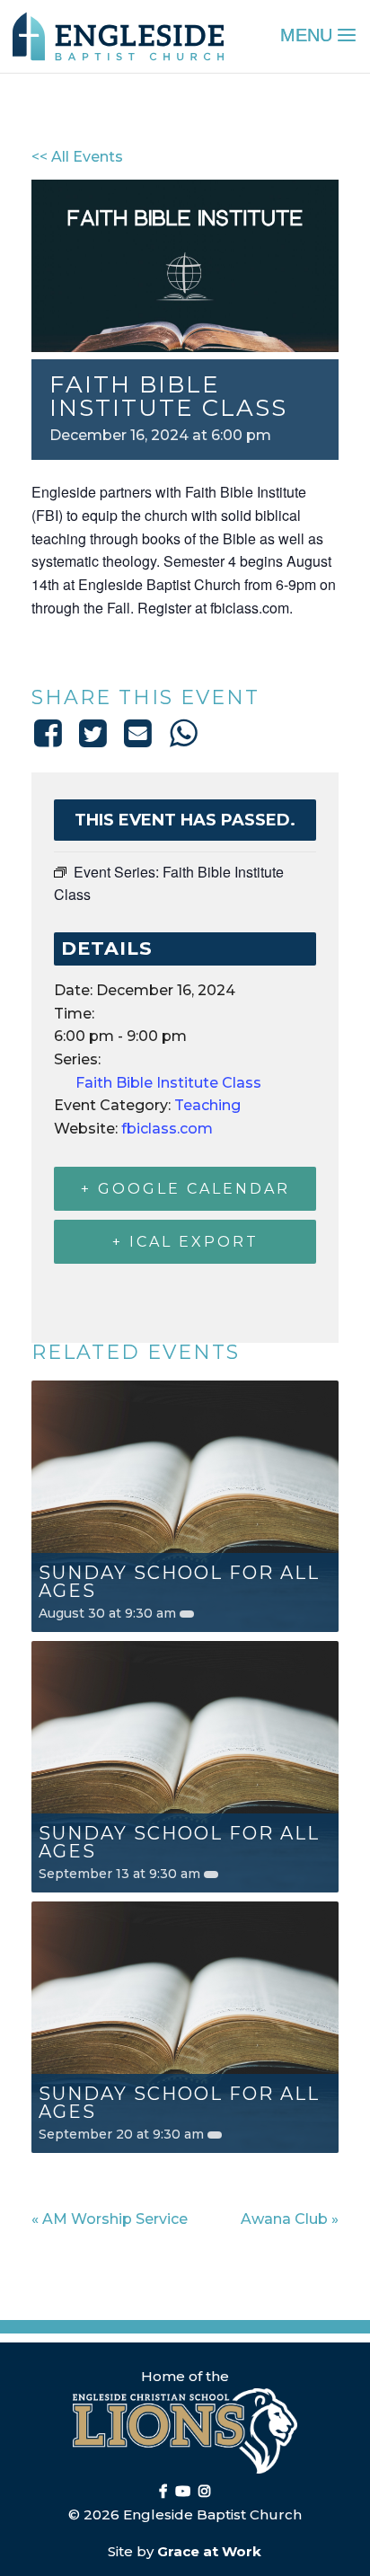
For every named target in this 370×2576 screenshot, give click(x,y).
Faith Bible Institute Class (168, 1083)
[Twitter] (92, 733)
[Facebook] (51, 733)
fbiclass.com (167, 1129)
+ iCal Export (185, 1242)
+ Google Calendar (185, 1189)
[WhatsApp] (183, 733)
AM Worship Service (110, 2219)
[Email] (138, 733)
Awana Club (290, 2219)
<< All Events (77, 157)
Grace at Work (209, 2551)
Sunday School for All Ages (179, 1582)
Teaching (207, 1105)
